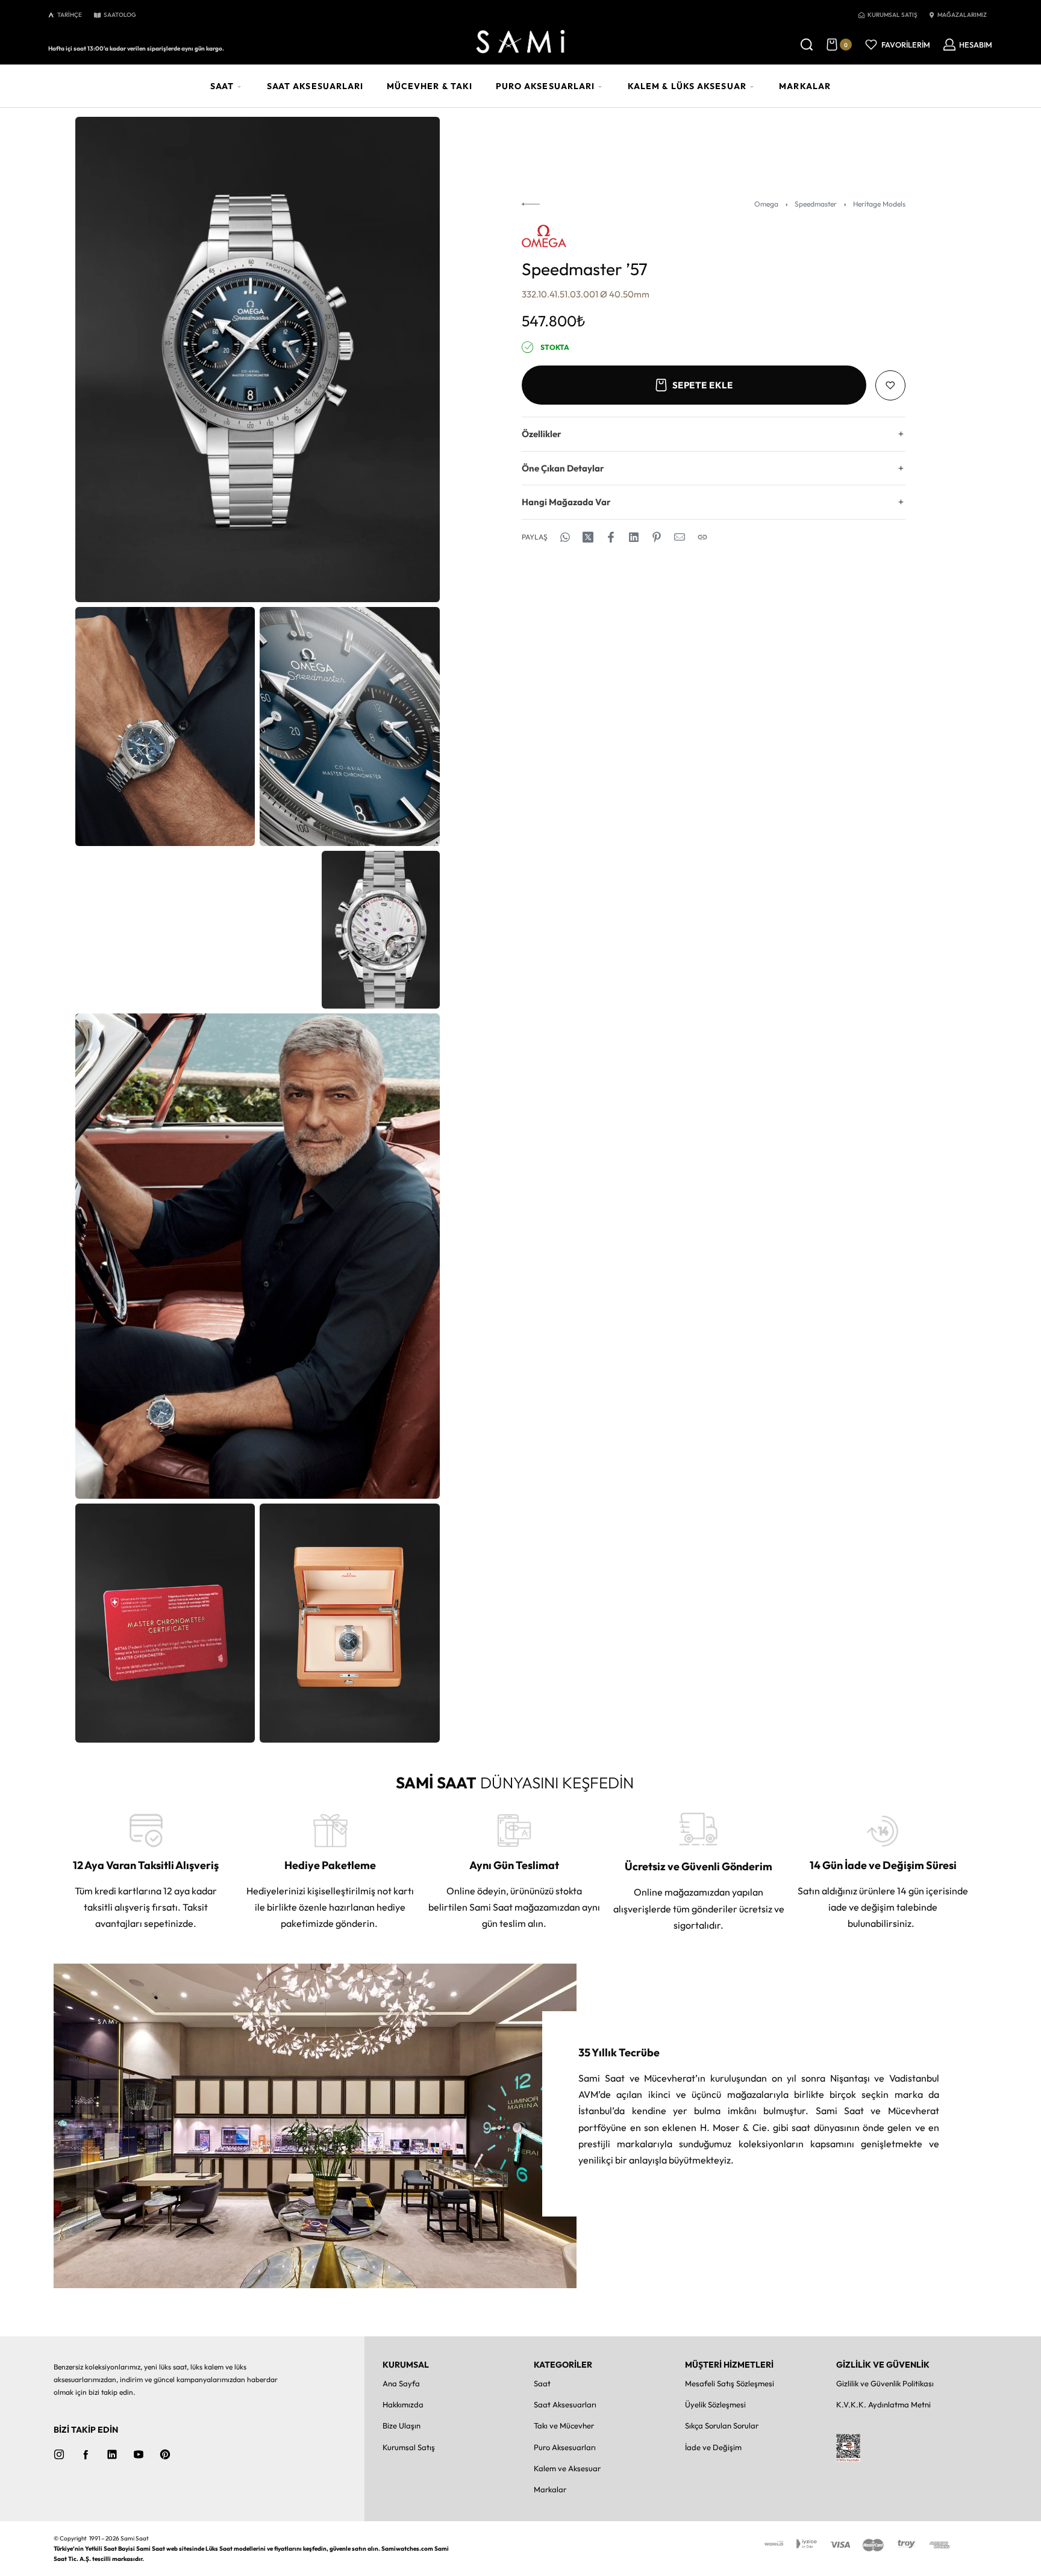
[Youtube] (139, 2454)
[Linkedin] (112, 2454)
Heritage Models (879, 204)
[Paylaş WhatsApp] (565, 537)
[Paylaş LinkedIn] (634, 537)
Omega (766, 204)
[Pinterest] (165, 2454)
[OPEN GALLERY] (257, 359)
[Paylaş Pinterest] (657, 537)
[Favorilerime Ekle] (890, 385)
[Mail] (680, 537)
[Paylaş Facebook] (611, 537)
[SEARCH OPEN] (807, 45)
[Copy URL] (702, 537)
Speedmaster (816, 204)
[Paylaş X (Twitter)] (588, 537)
